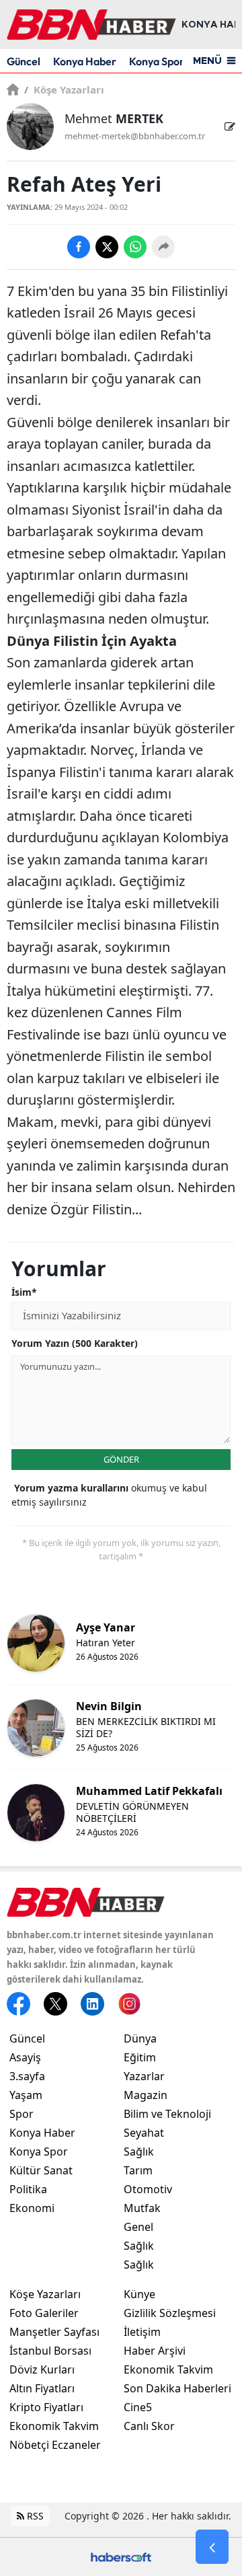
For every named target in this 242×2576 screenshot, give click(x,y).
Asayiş (25, 2057)
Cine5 (138, 2407)
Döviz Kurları (42, 2369)
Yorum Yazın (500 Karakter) (75, 1343)
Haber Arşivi (155, 2351)
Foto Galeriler (44, 2313)
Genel (138, 2227)
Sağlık (139, 2151)
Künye (139, 2294)
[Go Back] (212, 2547)
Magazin (146, 2095)
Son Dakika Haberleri (177, 2388)
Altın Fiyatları (42, 2388)
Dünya (140, 2038)
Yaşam (26, 2095)
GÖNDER (121, 1459)
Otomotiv (148, 2189)
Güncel (24, 61)
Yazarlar (144, 2076)
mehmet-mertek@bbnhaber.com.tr (135, 136)
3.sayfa (27, 2076)
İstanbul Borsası (50, 2351)
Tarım (138, 2170)
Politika (28, 2189)
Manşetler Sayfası (54, 2332)
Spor (22, 2114)
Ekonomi (32, 2208)
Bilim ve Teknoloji (167, 2114)
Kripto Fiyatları (46, 2407)
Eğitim (140, 2057)
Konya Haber (85, 61)
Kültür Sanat (41, 2170)
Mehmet (114, 118)
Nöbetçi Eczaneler (55, 2445)
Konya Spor (157, 61)
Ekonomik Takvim (54, 2426)
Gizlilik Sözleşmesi (170, 2313)
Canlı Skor (149, 2426)
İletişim (142, 2332)
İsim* (24, 1292)
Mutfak (142, 2208)
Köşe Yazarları (64, 89)
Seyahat (144, 2133)
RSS (34, 2516)
